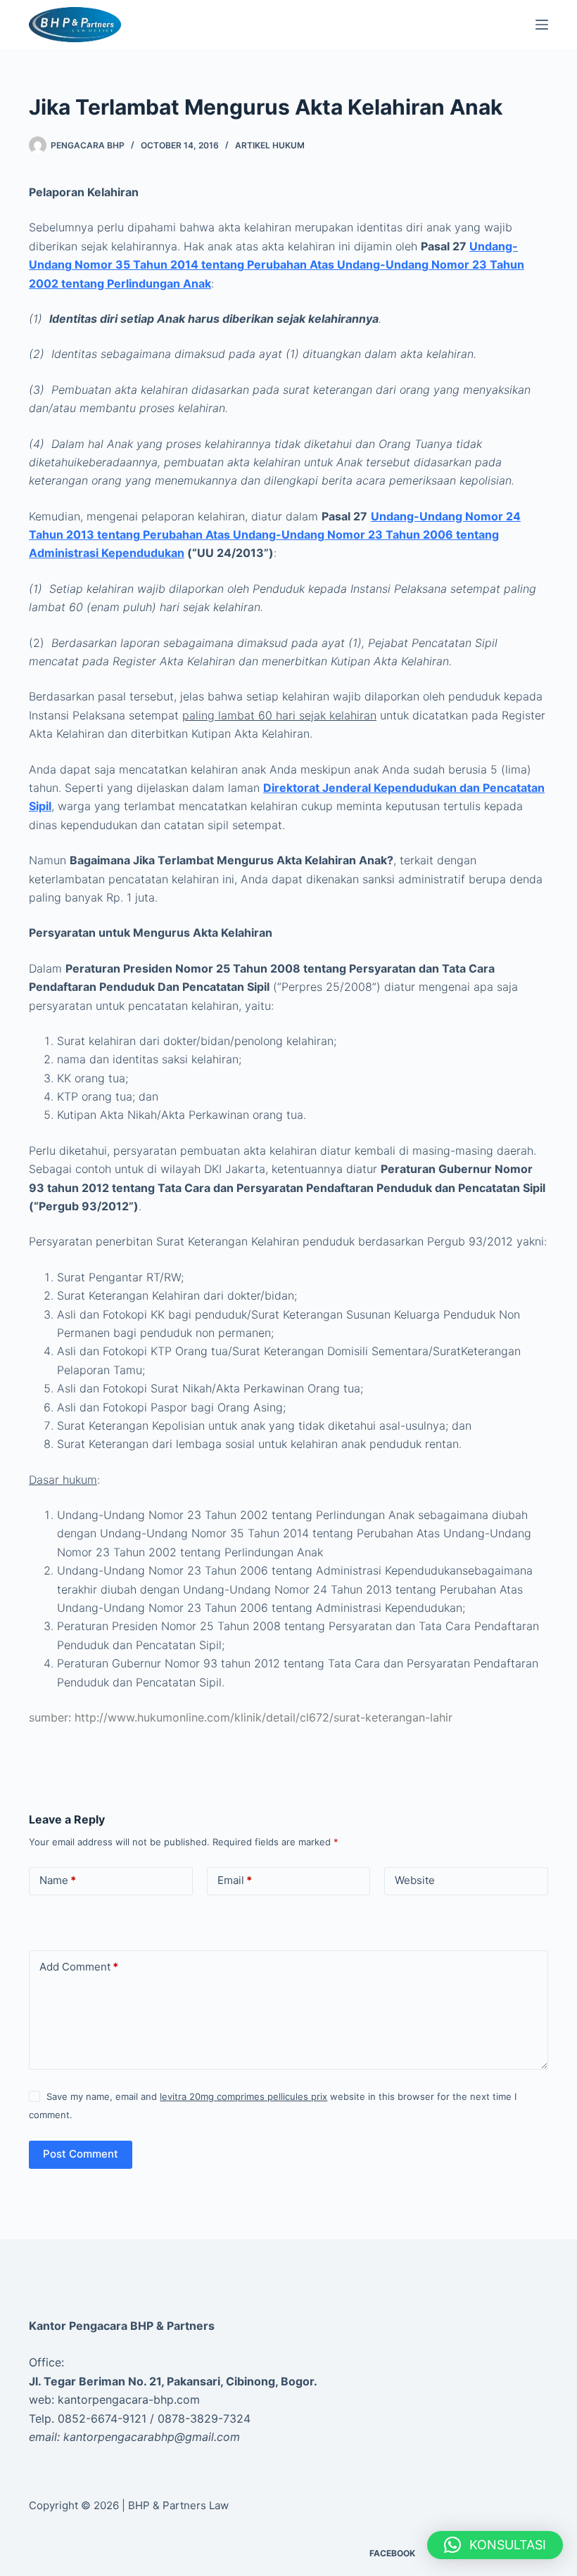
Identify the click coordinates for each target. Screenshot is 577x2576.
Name (58, 1880)
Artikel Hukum (270, 145)
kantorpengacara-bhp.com (129, 2399)
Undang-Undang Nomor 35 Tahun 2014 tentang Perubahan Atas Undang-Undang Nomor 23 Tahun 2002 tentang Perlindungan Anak (277, 265)
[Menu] (542, 25)
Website (415, 1880)
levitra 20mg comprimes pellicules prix (243, 2096)
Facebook (392, 2553)
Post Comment (81, 2154)
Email (235, 1880)
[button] (495, 2545)
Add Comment (79, 1967)
